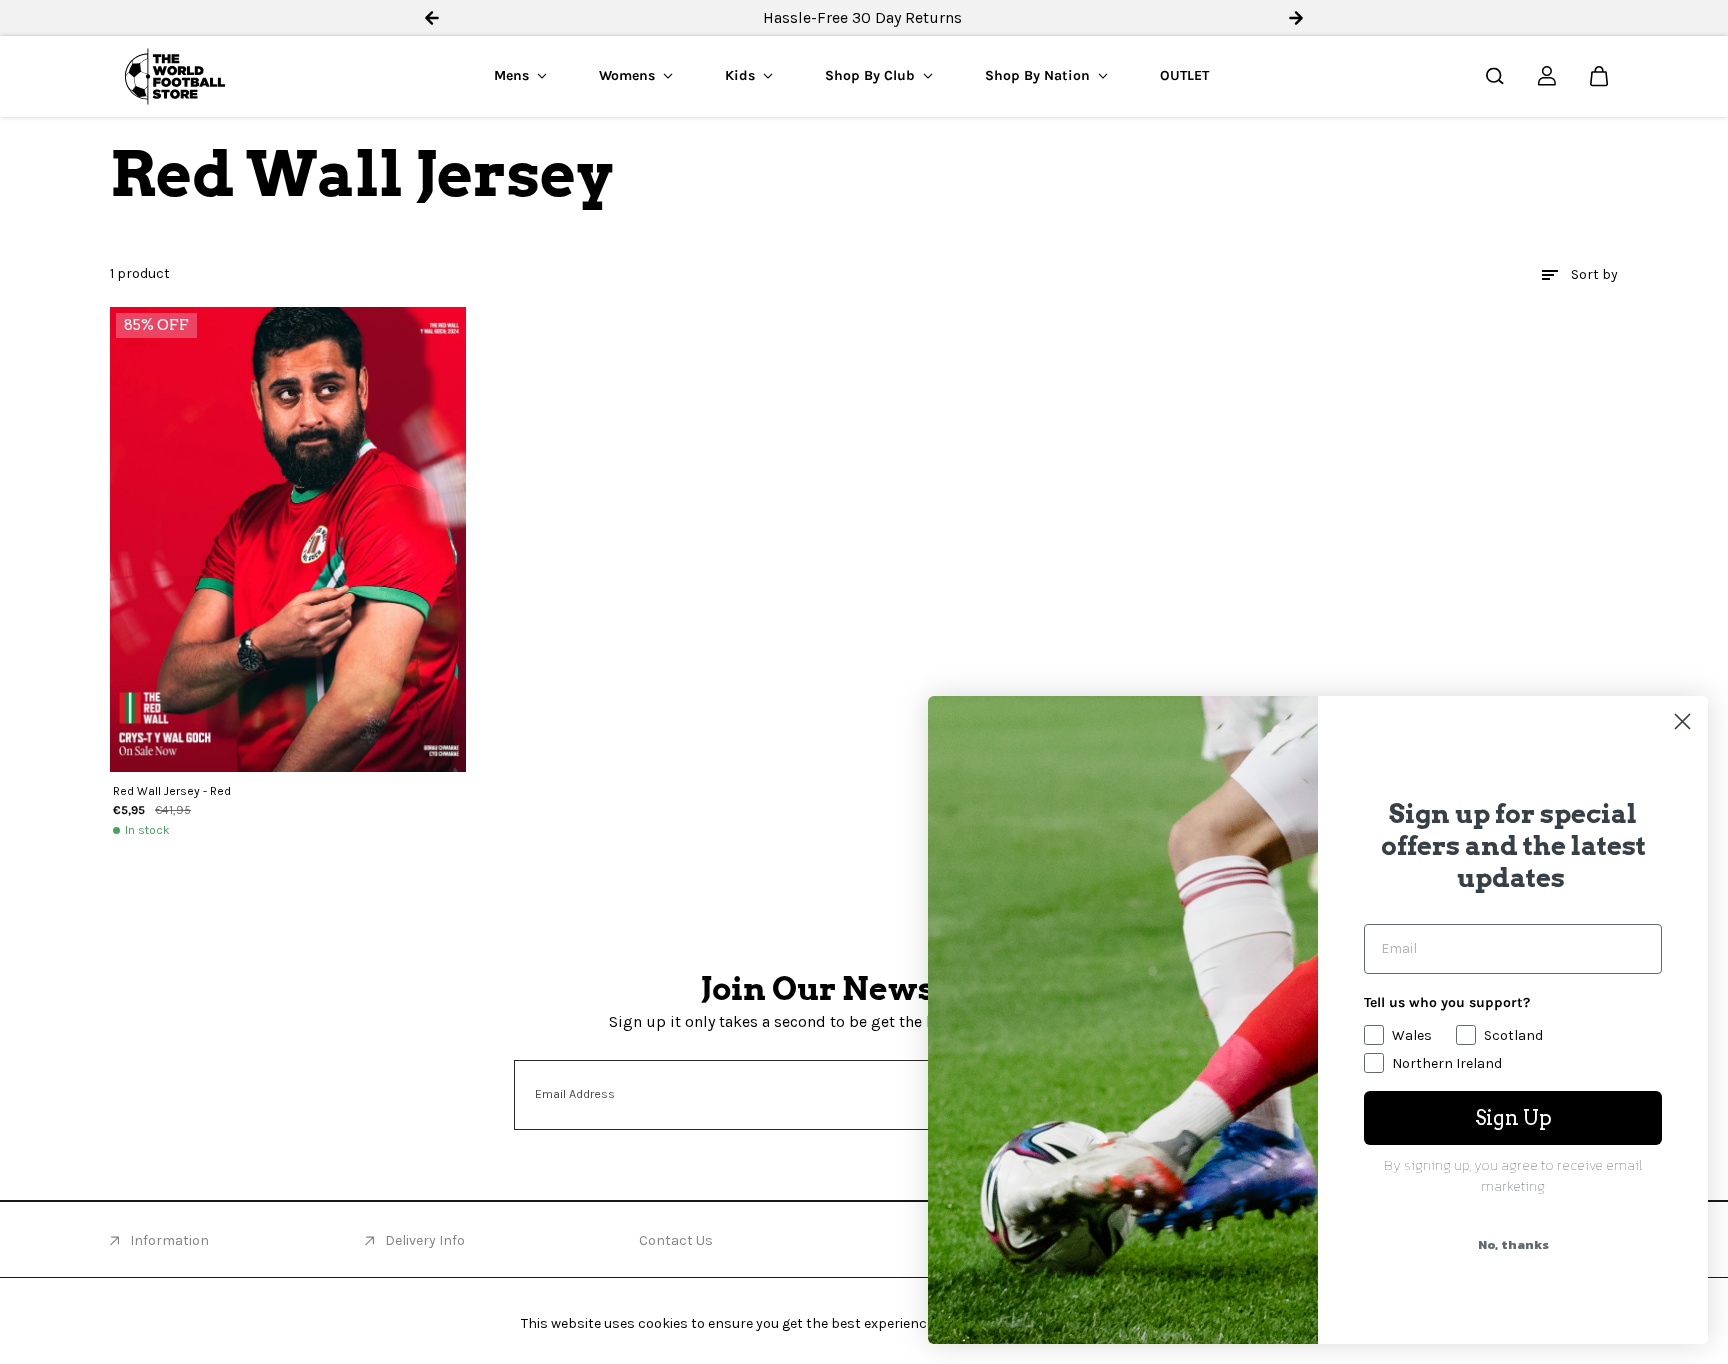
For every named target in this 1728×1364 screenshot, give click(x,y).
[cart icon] (1599, 76)
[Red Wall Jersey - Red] (288, 539)
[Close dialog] (1682, 721)
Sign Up (1513, 1118)
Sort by (1594, 274)
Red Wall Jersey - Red (172, 791)
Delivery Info (425, 1240)
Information (169, 1240)
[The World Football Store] (175, 76)
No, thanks (1513, 1244)
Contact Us (676, 1240)
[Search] (1495, 76)
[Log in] (1547, 76)
